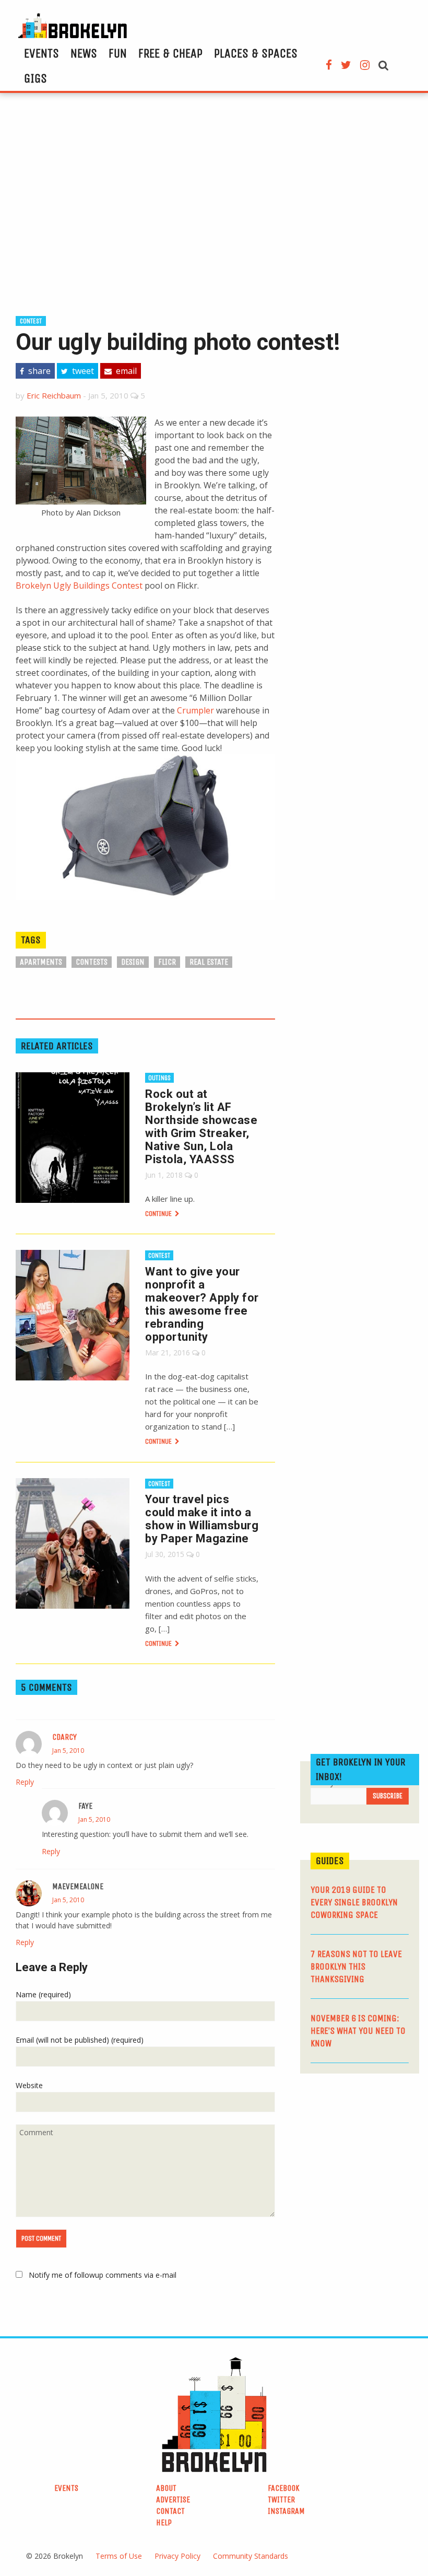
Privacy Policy (177, 2556)
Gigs (35, 78)
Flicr (167, 962)
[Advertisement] (214, 203)
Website (29, 2085)
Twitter (281, 2499)
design (133, 962)
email (125, 371)
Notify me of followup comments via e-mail (103, 2275)
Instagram (286, 2511)
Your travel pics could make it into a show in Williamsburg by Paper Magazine (202, 1519)
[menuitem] (41, 53)
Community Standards (251, 2556)
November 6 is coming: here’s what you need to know (358, 2031)
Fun (118, 53)
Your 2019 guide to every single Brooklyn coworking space (354, 1902)
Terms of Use (119, 2556)
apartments (41, 962)
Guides (330, 1861)
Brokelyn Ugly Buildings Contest (79, 586)
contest (31, 321)
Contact (170, 2511)
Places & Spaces (256, 53)
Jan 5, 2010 (68, 1750)
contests (92, 962)
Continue (159, 1214)
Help (164, 2522)
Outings (159, 1078)
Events (41, 53)
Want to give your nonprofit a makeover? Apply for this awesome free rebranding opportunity (202, 1304)
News (84, 53)
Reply (25, 1782)
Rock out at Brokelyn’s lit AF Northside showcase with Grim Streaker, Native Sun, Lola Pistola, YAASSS (201, 1127)
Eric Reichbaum (54, 395)
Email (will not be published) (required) (80, 2040)
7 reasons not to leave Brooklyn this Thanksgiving (356, 1966)
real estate (209, 962)
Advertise (173, 2499)
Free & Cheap (170, 53)
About (166, 2488)
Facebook (284, 2488)
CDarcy (64, 1737)
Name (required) (43, 1994)
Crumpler (195, 710)
